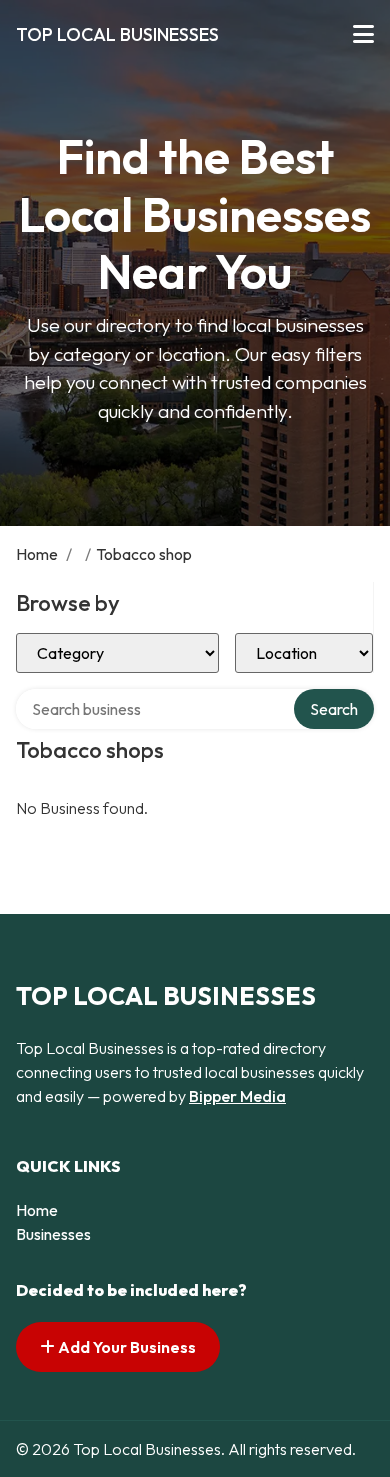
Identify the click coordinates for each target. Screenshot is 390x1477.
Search (334, 709)
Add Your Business (125, 1347)
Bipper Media (237, 1096)
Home (37, 554)
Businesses (53, 1234)
